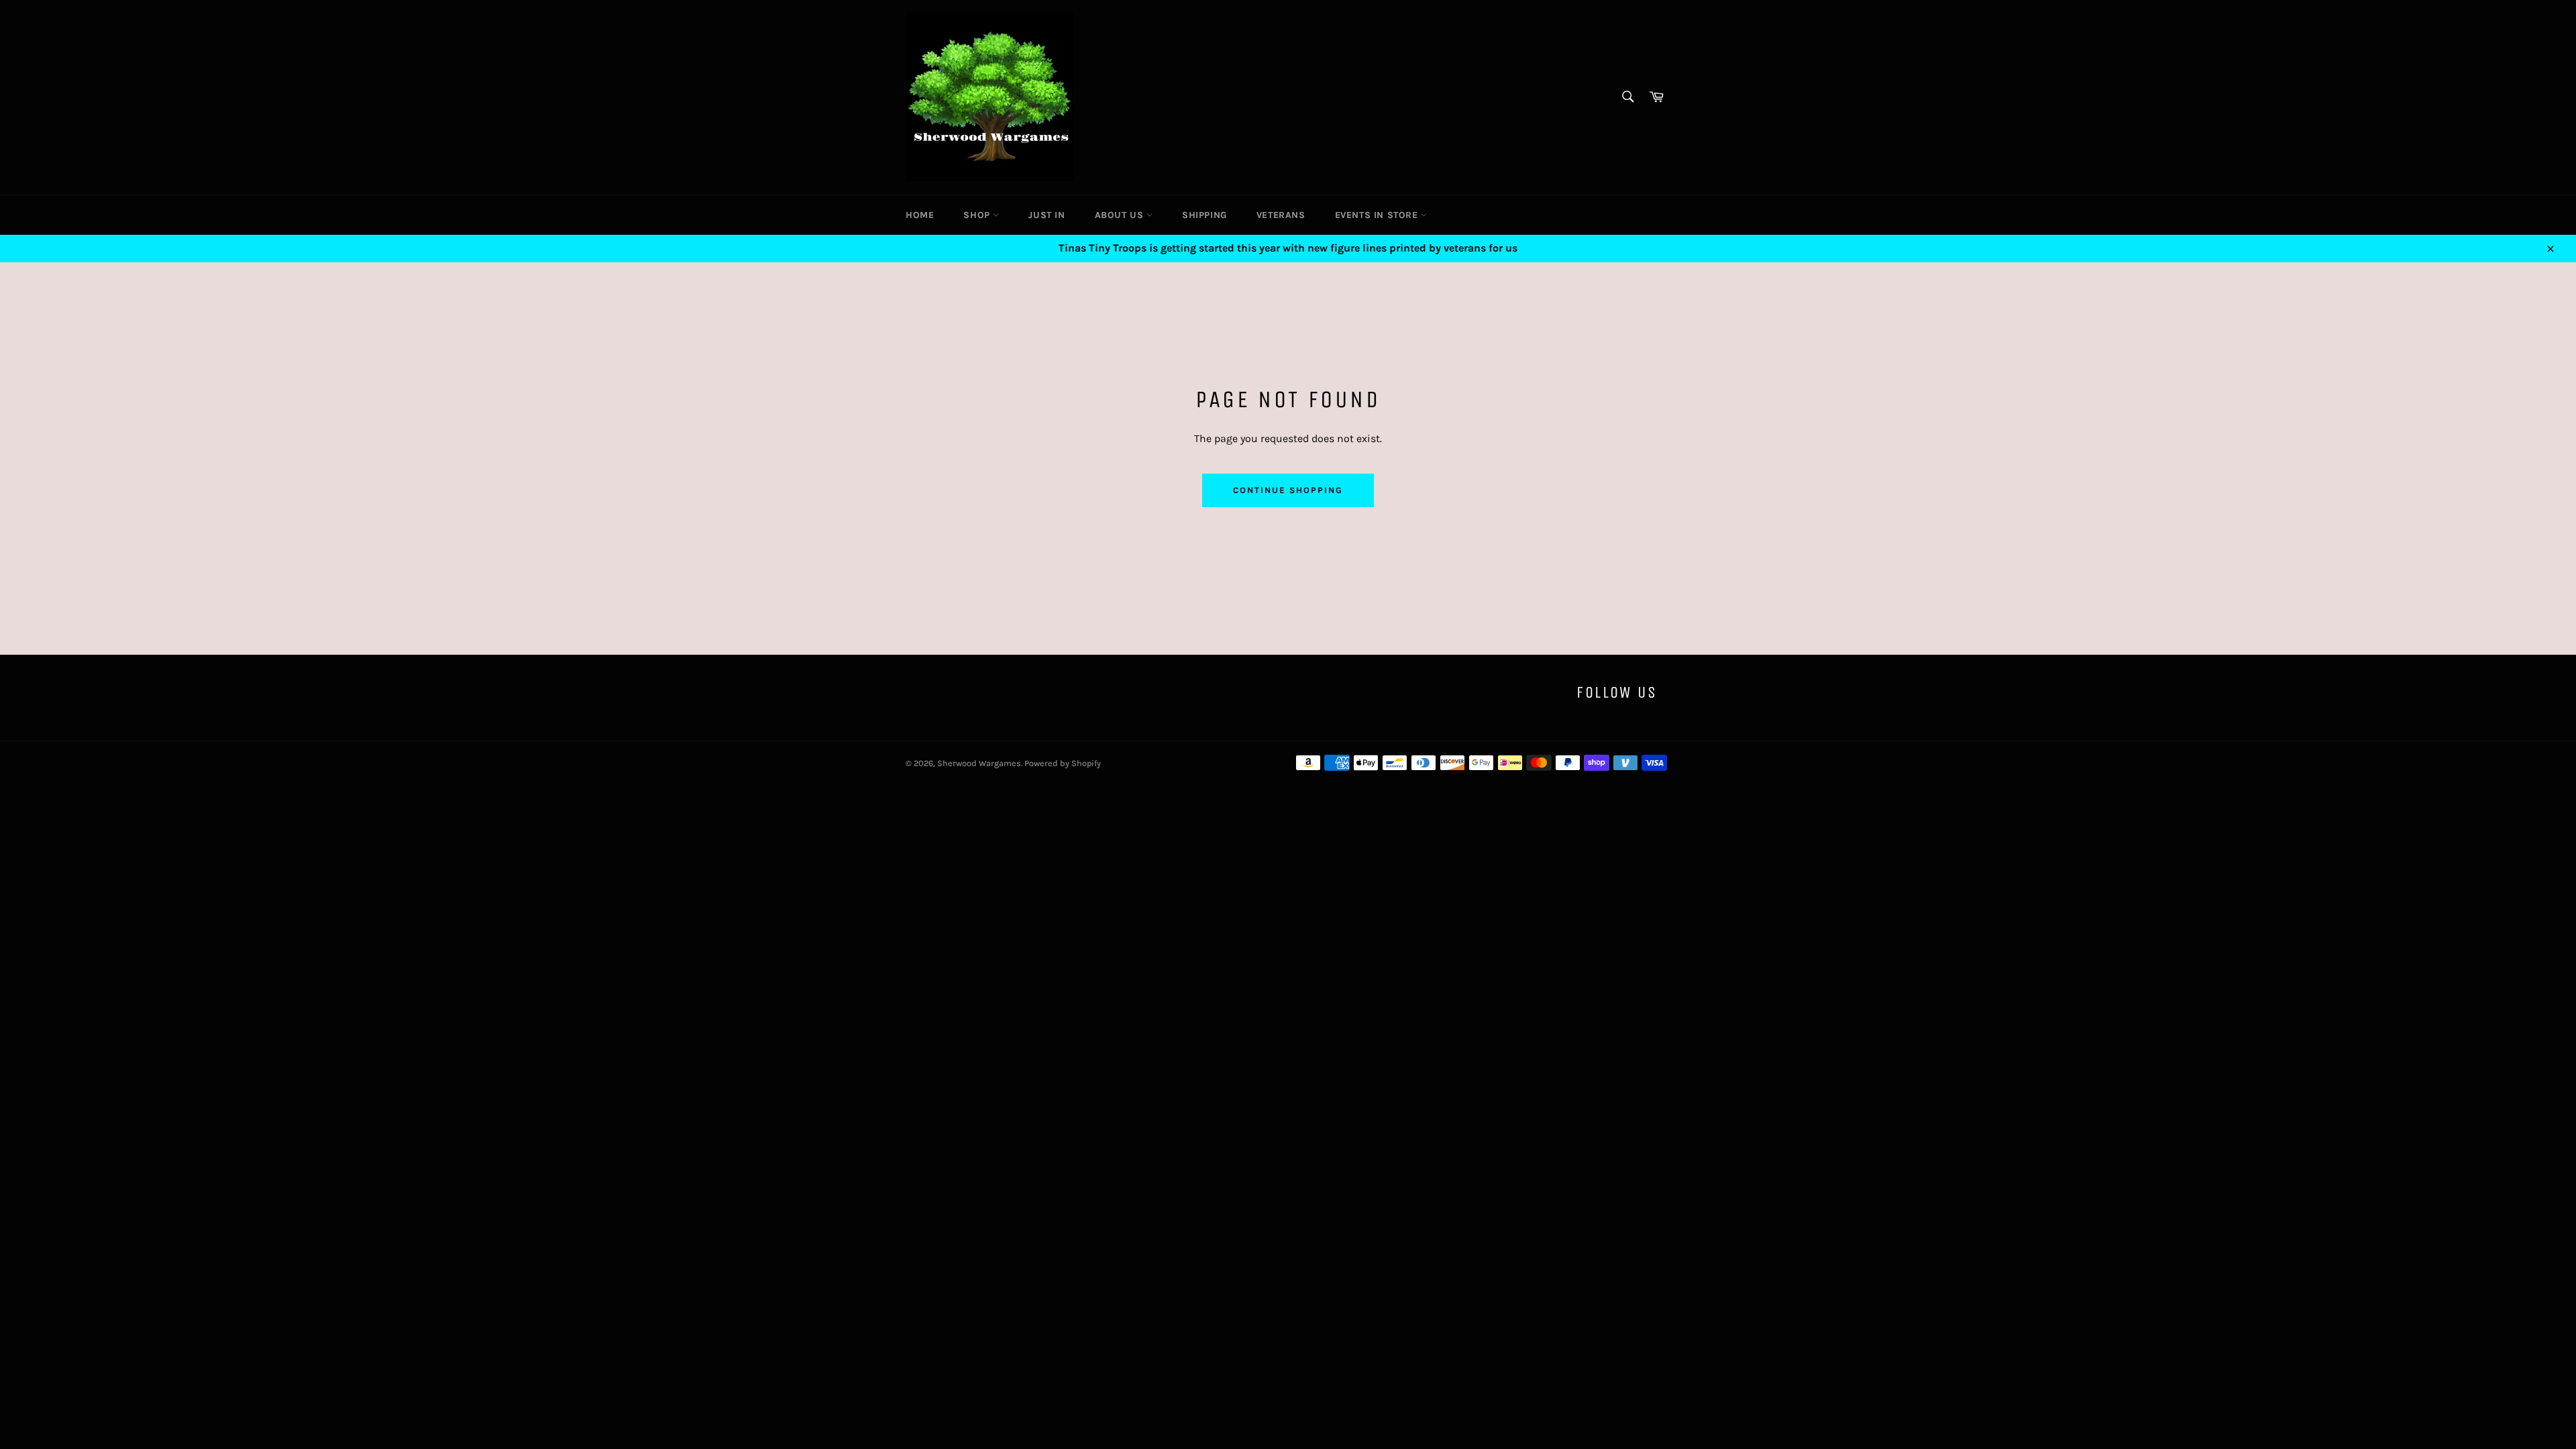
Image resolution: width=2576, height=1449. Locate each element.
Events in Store (1378, 215)
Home (920, 215)
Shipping (1204, 215)
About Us (1121, 215)
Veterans (1281, 215)
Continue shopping (1288, 490)
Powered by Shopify (1063, 763)
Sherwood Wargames (979, 763)
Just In (1046, 215)
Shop (978, 215)
